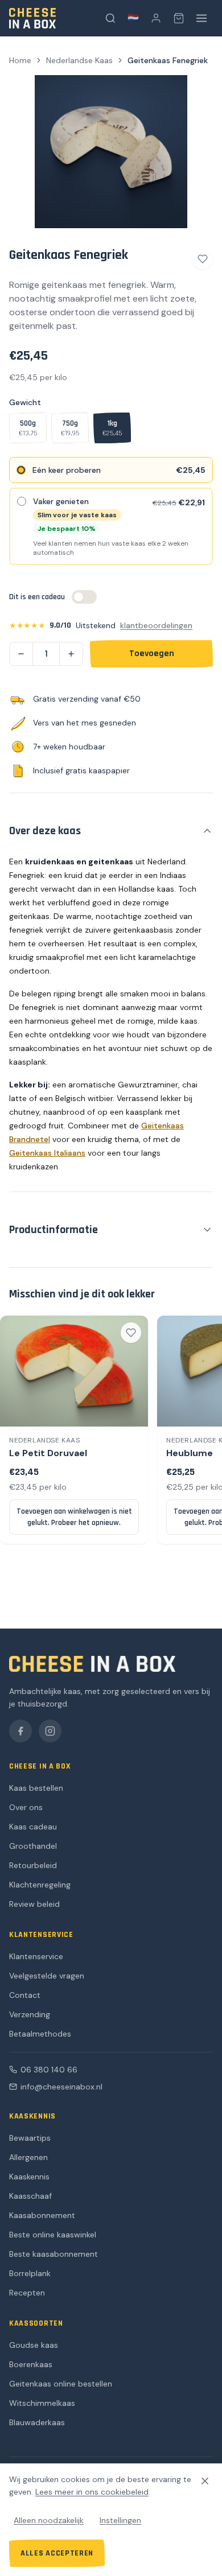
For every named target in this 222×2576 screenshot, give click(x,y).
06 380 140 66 (49, 2070)
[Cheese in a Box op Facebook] (20, 1731)
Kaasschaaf (30, 2196)
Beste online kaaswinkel (53, 2235)
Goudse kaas (34, 2345)
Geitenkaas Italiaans (47, 1153)
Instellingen (120, 2520)
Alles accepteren (57, 2553)
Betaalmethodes (40, 2034)
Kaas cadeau (33, 1827)
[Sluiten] (205, 2481)
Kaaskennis (29, 2177)
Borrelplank (30, 2273)
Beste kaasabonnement (54, 2254)
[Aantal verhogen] (71, 654)
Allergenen (28, 2157)
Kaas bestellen (36, 1788)
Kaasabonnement (42, 2215)
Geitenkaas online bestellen (61, 2384)
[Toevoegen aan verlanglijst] (203, 259)
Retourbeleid (33, 1865)
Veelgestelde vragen (47, 1976)
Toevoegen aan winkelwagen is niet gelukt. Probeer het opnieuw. (74, 1517)
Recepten (27, 2293)
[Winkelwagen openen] (179, 18)
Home (20, 60)
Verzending (30, 2014)
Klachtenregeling (40, 1885)
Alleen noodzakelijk (49, 2520)
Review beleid (34, 1904)
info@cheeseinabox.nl (61, 2087)
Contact (25, 1995)
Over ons (26, 1807)
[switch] (84, 597)
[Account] (156, 18)
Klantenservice (36, 1956)
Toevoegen (152, 654)
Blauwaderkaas (37, 2422)
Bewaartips (30, 2138)
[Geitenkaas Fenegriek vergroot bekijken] (111, 152)
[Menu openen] (202, 18)
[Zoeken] (110, 18)
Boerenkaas (31, 2364)
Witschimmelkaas (42, 2403)
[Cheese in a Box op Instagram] (50, 1731)
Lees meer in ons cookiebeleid (92, 2492)
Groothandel (33, 1846)
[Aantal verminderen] (21, 654)
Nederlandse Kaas (79, 60)
